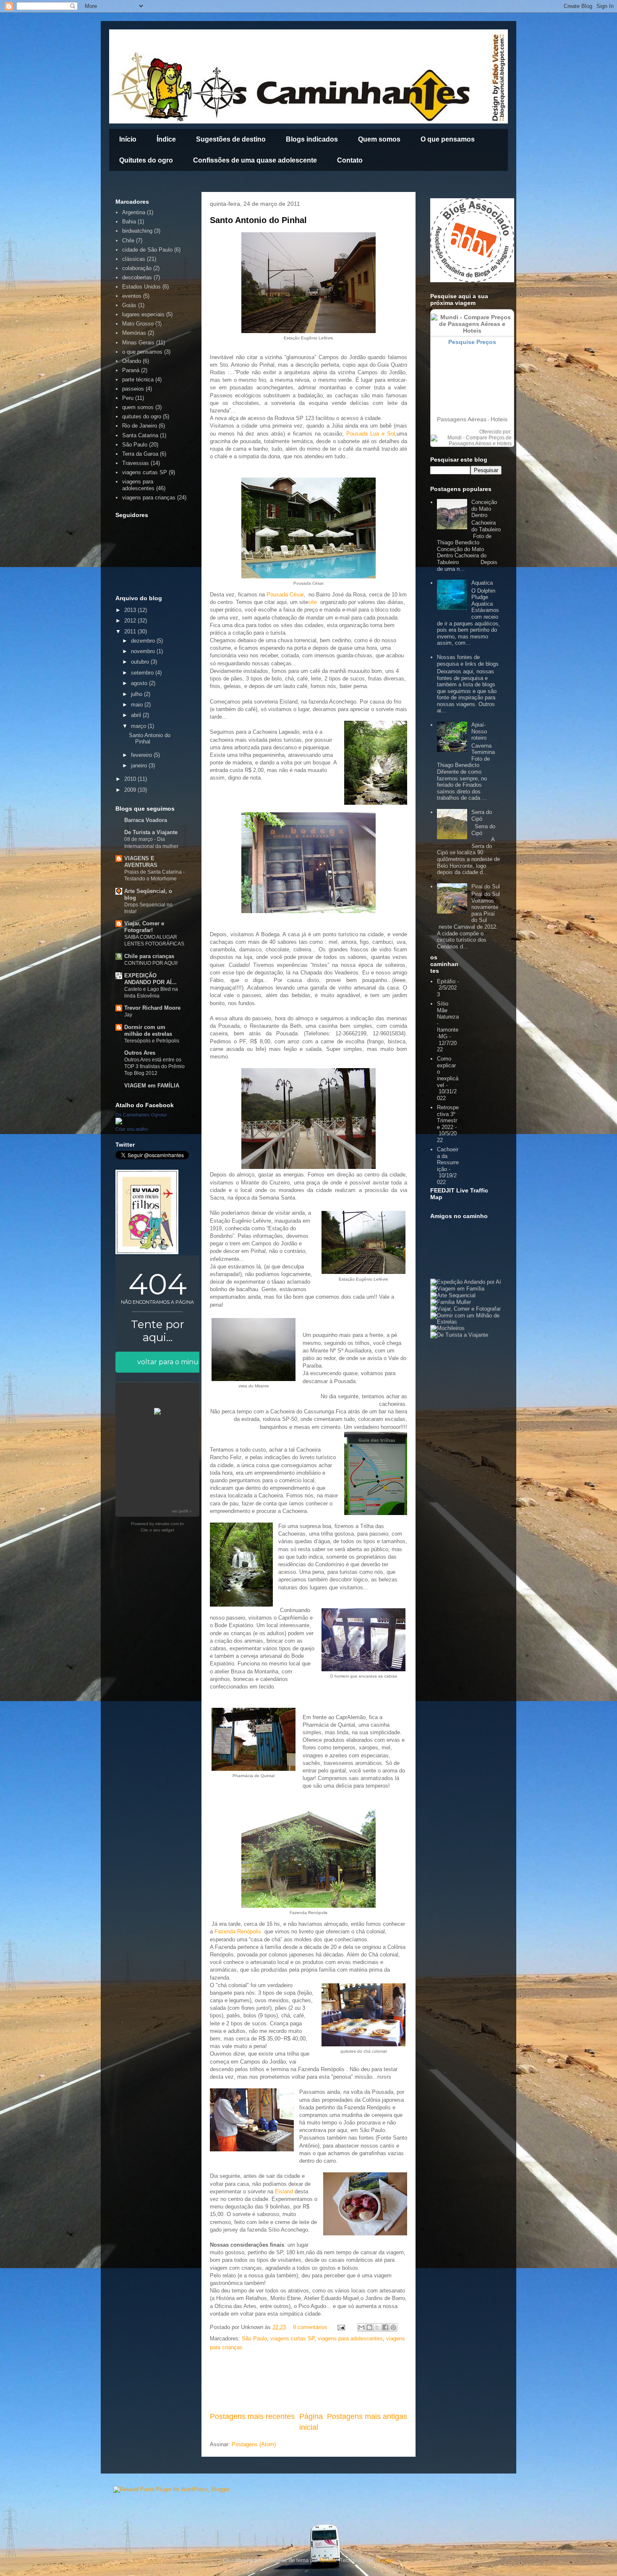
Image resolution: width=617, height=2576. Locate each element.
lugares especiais (143, 314)
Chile (128, 240)
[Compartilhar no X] (377, 2327)
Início (128, 139)
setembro (143, 673)
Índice (166, 139)
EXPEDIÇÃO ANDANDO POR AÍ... (150, 979)
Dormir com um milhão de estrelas (148, 1031)
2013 (131, 610)
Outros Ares (140, 1053)
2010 (131, 779)
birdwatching (137, 231)
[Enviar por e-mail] (361, 2327)
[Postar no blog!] (369, 2327)
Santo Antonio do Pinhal (258, 220)
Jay (128, 1015)
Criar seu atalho (132, 1129)
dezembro (144, 641)
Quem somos (379, 139)
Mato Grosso (138, 324)
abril (137, 715)
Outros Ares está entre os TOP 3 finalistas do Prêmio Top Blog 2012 (154, 1066)
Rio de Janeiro (140, 426)
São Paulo (254, 2338)
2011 (131, 632)
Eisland (284, 2191)
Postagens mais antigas (367, 2416)
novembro (144, 651)
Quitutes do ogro (146, 160)
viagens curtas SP (292, 2338)
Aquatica (482, 583)
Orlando (132, 361)
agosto (140, 683)
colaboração (137, 268)
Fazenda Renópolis (238, 1931)
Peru (128, 398)
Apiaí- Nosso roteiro (479, 731)
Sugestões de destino (231, 139)
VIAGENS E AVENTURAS (141, 862)
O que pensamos (448, 139)
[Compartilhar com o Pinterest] (393, 2327)
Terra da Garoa (140, 454)
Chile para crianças (149, 956)
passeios (133, 389)
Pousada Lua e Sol (371, 434)
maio (138, 705)
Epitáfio (446, 981)
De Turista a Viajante (151, 832)
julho (137, 694)
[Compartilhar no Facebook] (385, 2327)
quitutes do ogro (142, 416)
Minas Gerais (138, 343)
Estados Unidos (141, 287)
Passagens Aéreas (462, 419)
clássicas (134, 259)
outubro (141, 662)
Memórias (134, 333)
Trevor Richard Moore (152, 1008)
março (139, 726)
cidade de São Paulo (147, 250)
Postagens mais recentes (252, 2416)
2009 (131, 790)
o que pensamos (142, 352)
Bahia (129, 222)
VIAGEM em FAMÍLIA (152, 1086)
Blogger (384, 2560)
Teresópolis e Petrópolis (152, 1041)
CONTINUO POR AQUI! (151, 963)
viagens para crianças (149, 498)
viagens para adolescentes (350, 2338)
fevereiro (142, 755)
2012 (131, 621)
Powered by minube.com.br (157, 1524)
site (312, 602)
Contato (350, 160)
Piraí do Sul (486, 886)
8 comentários (310, 2327)
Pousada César (285, 595)
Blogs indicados (312, 139)
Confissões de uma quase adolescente (255, 160)
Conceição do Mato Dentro (484, 509)
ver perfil (180, 1511)
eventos (132, 296)
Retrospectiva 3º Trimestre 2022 (448, 1117)
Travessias (136, 463)
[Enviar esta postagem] (341, 2327)
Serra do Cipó (482, 815)
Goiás (129, 305)
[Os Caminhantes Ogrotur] (119, 1123)
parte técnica (138, 379)
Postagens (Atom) (254, 2444)
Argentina (134, 212)
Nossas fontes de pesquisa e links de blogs (468, 660)
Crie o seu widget (157, 1530)
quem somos (138, 407)
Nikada (328, 2560)
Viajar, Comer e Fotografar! (144, 927)
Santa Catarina (140, 435)
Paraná (131, 370)
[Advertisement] (308, 2382)
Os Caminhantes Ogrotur (141, 1115)
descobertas (137, 277)
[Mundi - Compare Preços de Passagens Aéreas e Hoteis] (471, 444)
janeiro (140, 765)
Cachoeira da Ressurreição (448, 1159)
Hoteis (499, 419)
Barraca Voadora (146, 820)
